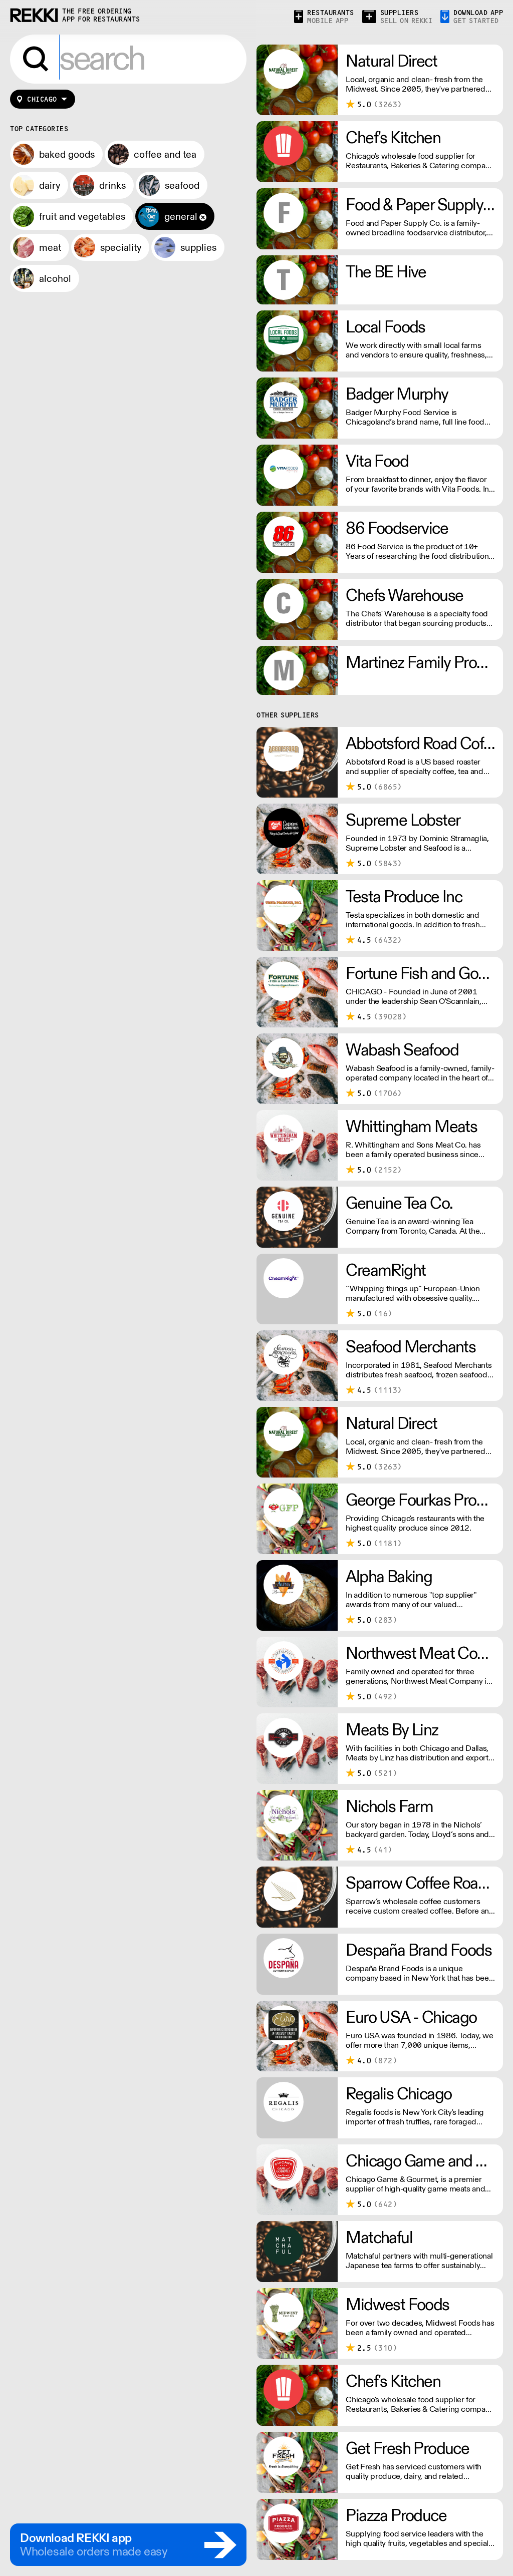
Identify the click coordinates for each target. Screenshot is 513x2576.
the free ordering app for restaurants (101, 15)
